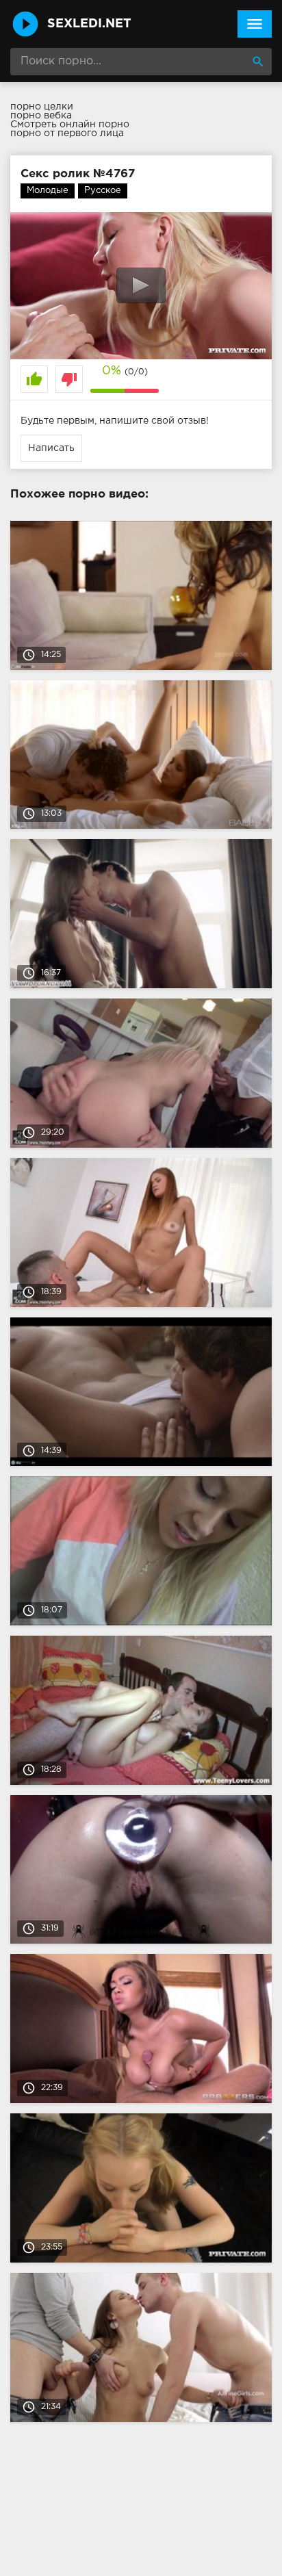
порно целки (42, 107)
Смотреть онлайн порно (70, 125)
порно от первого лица (67, 133)
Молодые (48, 191)
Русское (103, 191)
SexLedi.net (89, 24)
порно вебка (41, 116)
